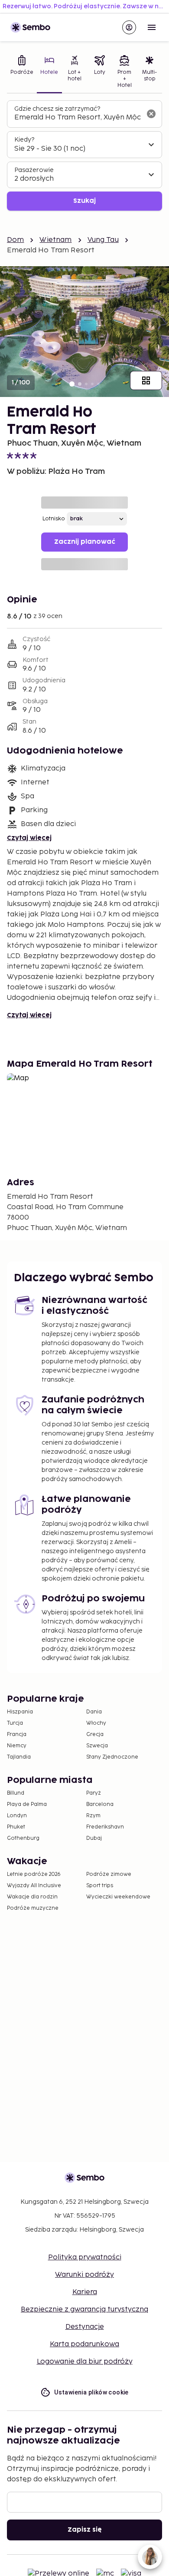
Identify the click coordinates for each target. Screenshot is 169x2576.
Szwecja (97, 1746)
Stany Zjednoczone (112, 1757)
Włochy (96, 1723)
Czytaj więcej (29, 838)
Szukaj (84, 201)
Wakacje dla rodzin (32, 1897)
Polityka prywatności (85, 2257)
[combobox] (78, 118)
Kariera (85, 2292)
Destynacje (85, 2327)
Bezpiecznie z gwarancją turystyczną (84, 2310)
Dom (15, 240)
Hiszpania (20, 1712)
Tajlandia (19, 1757)
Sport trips (100, 1886)
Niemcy (17, 1746)
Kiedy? (24, 140)
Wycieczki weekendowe (118, 1897)
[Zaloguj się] (129, 27)
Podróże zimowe (109, 1874)
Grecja (95, 1734)
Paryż (94, 1793)
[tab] (22, 73)
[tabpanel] (84, 156)
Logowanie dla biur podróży (85, 2362)
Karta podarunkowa (84, 2344)
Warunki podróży (84, 2275)
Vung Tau (103, 240)
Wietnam (55, 240)
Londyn (17, 1816)
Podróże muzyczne (33, 1908)
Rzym (93, 1816)
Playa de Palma (27, 1804)
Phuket (16, 1827)
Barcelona (100, 1804)
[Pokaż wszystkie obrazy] (146, 380)
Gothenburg (23, 1838)
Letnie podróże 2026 (34, 1874)
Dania (94, 1712)
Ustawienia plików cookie (91, 2392)
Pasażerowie (34, 170)
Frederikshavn (105, 1827)
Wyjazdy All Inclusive (34, 1886)
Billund (16, 1793)
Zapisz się (85, 2530)
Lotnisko (54, 519)
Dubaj (94, 1838)
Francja (17, 1734)
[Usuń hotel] (151, 114)
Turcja (15, 1723)
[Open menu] (152, 27)
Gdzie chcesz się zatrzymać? (57, 109)
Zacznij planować (85, 542)
